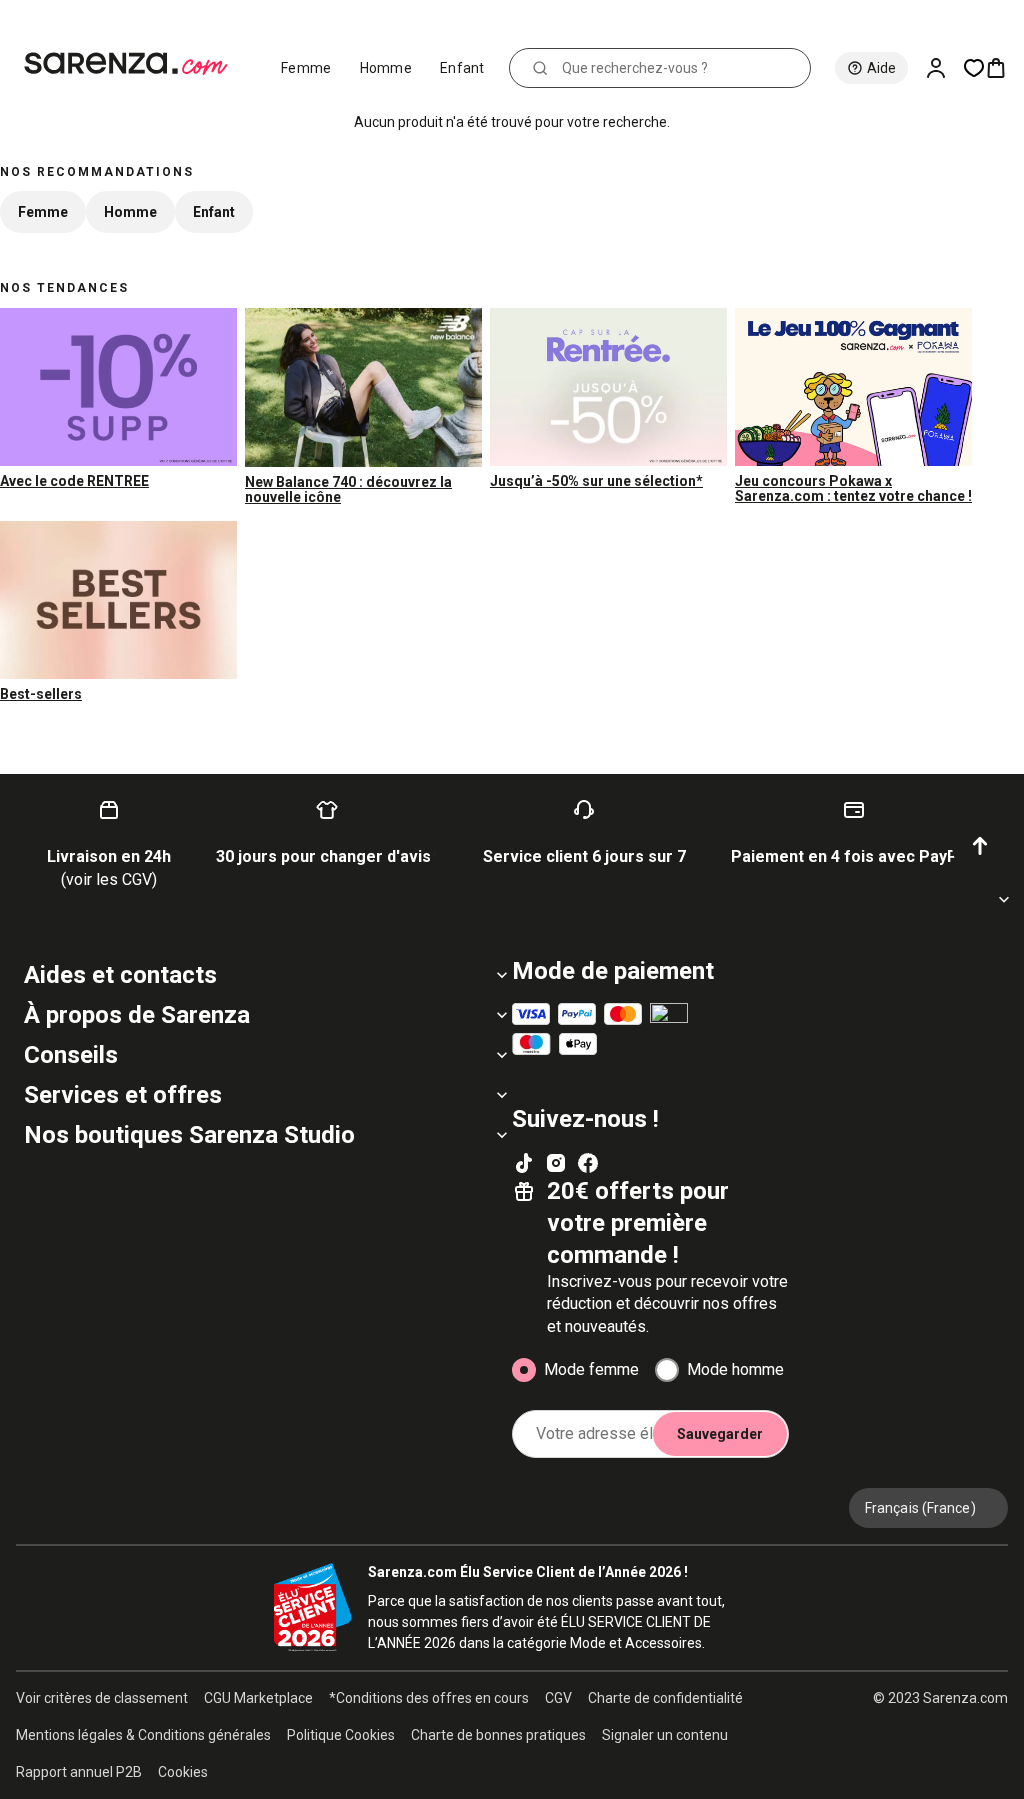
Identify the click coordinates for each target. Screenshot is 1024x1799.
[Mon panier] (1004, 68)
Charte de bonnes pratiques (498, 1735)
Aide (881, 68)
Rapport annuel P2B (79, 1772)
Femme (306, 68)
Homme (386, 68)
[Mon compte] (944, 68)
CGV (558, 1698)
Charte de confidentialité (665, 1698)
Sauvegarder (720, 1434)
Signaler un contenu (665, 1735)
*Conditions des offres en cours (429, 1698)
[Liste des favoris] (974, 68)
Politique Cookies (341, 1735)
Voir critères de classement (102, 1698)
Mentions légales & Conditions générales (143, 1735)
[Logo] (134, 64)
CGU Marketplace (258, 1698)
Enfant (462, 68)
